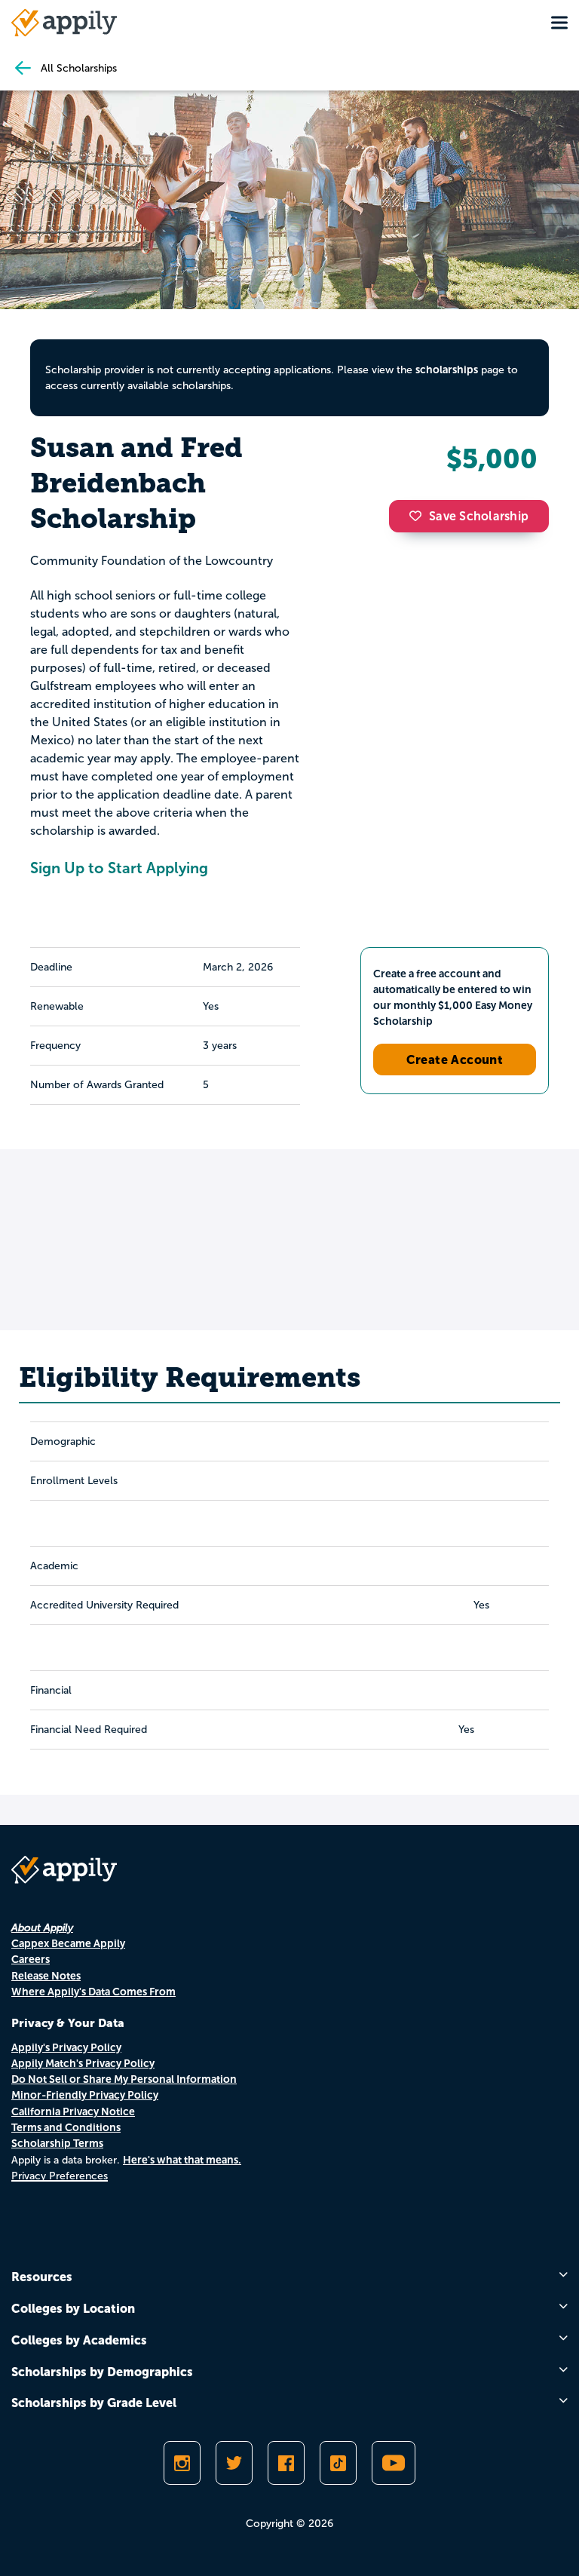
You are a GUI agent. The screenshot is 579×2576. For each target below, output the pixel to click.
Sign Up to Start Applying (119, 868)
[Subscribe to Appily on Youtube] (394, 2463)
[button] (419, 516)
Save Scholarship (479, 516)
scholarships (447, 370)
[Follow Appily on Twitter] (234, 2463)
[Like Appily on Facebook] (286, 2463)
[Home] (64, 23)
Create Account (455, 1060)
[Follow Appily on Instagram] (182, 2463)
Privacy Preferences (60, 2176)
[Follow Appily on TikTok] (338, 2463)
